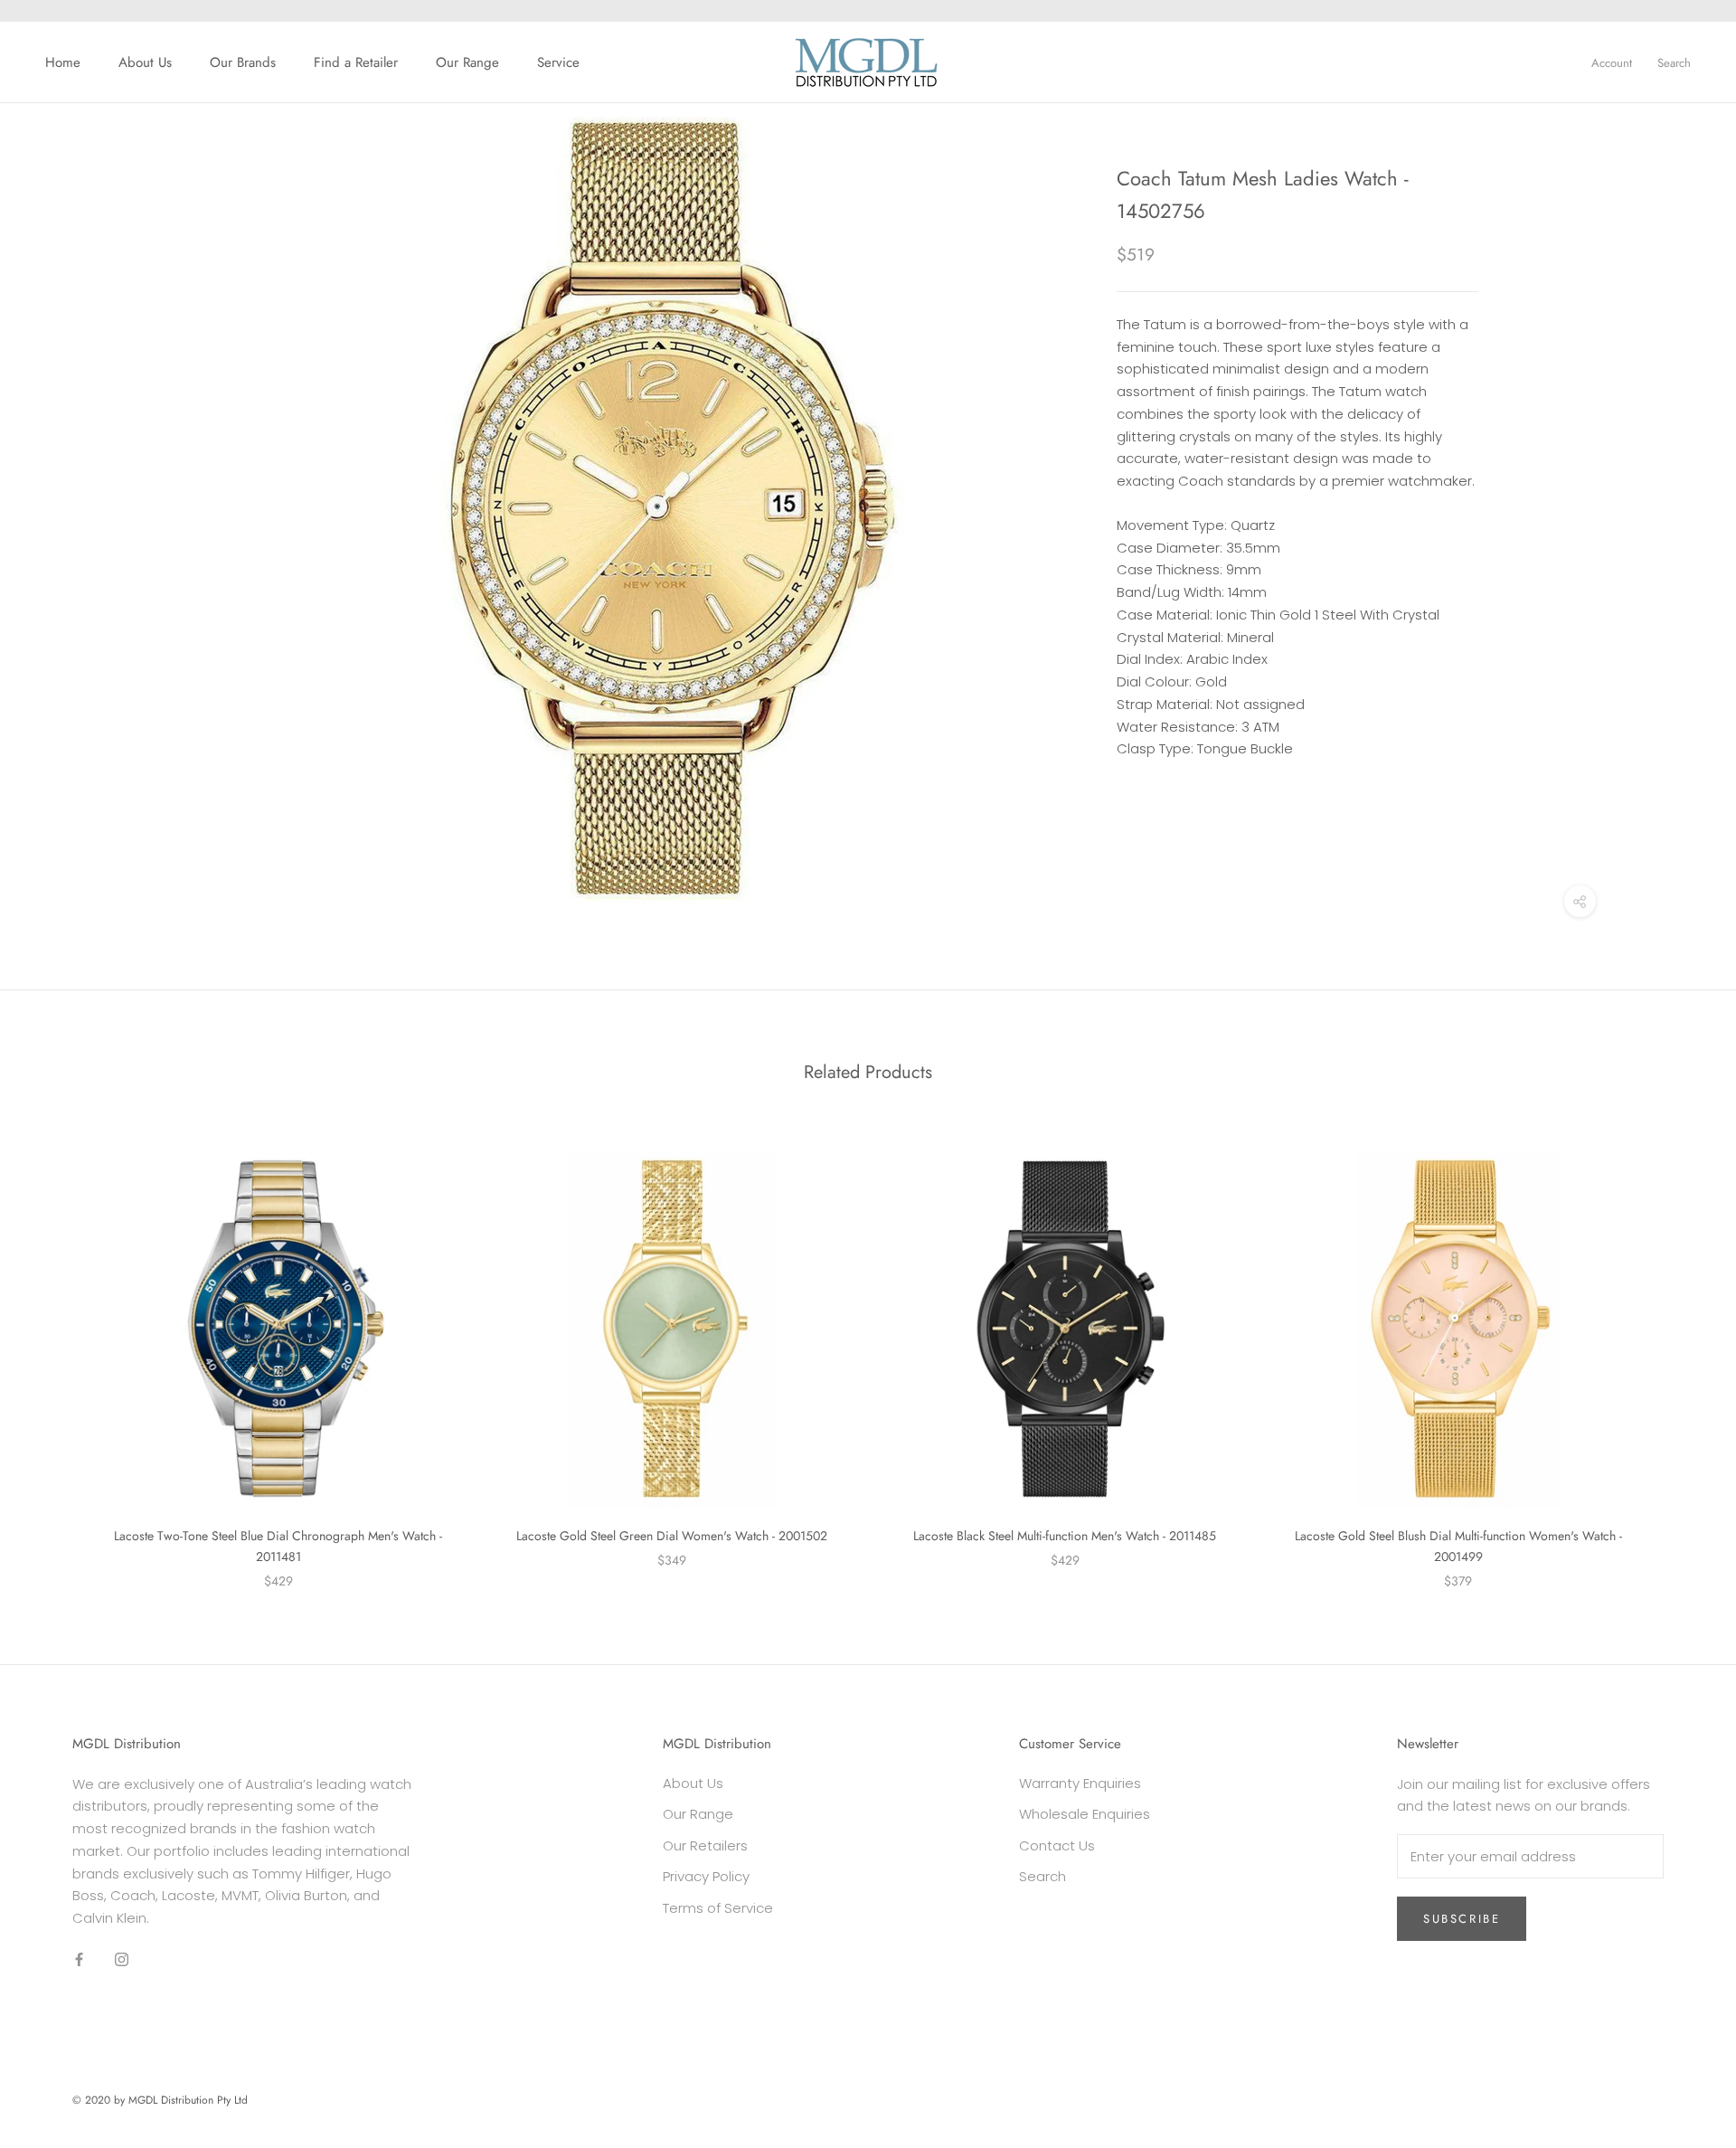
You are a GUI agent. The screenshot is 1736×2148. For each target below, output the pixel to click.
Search (1674, 63)
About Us (145, 62)
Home (63, 62)
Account (1612, 63)
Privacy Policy (706, 1876)
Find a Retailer (356, 62)
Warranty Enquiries (1080, 1783)
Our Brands (243, 62)
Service (558, 62)
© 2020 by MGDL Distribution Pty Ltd (160, 2100)
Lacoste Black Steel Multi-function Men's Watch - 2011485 (1065, 1536)
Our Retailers (705, 1845)
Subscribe (1462, 1919)
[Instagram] (122, 1959)
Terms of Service (718, 1908)
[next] (1679, 1351)
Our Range (467, 62)
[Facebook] (79, 1959)
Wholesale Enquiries (1085, 1814)
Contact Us (1057, 1845)
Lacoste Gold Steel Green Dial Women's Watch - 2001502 (672, 1536)
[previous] (57, 1351)
